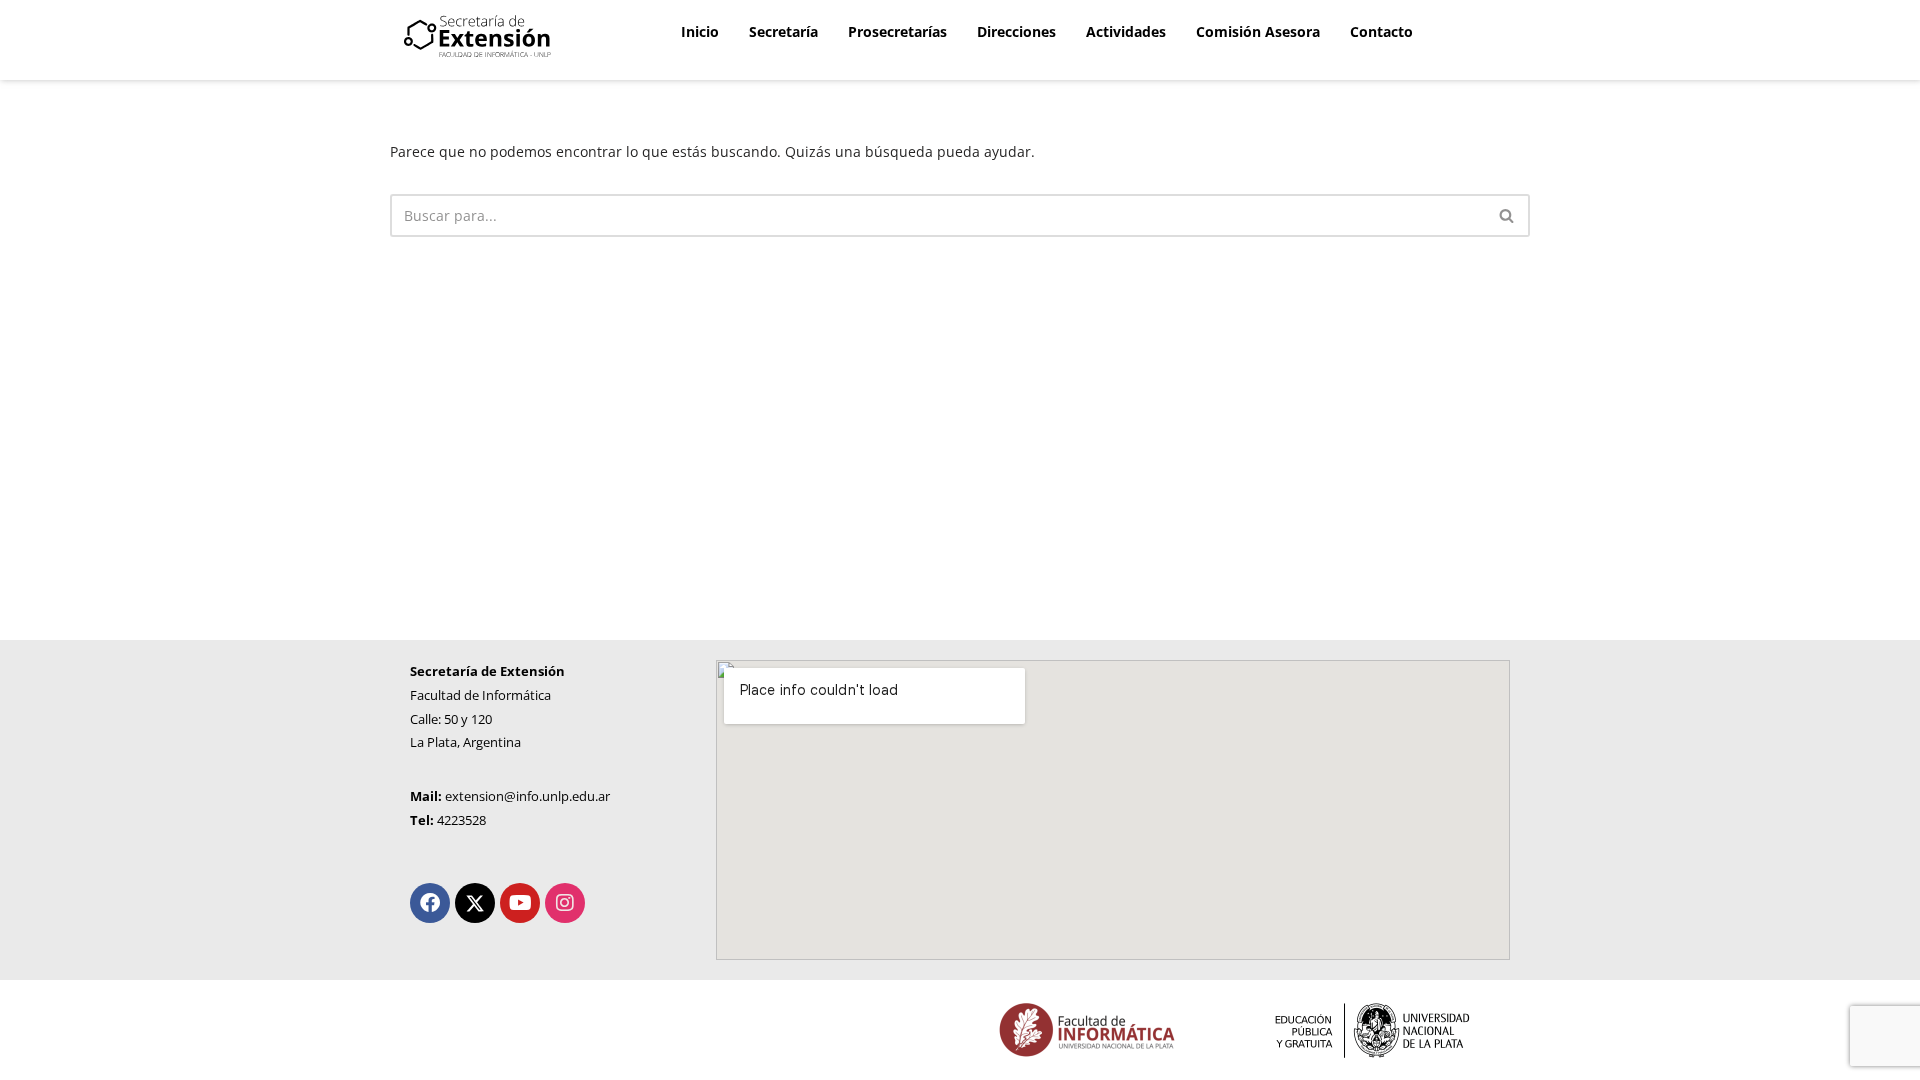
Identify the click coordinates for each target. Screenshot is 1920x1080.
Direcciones (1016, 31)
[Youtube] (520, 903)
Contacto (1381, 31)
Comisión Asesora (1258, 31)
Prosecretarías (897, 31)
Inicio (700, 31)
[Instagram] (565, 903)
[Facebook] (430, 903)
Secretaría (783, 31)
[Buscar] (1507, 215)
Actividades (1126, 31)
